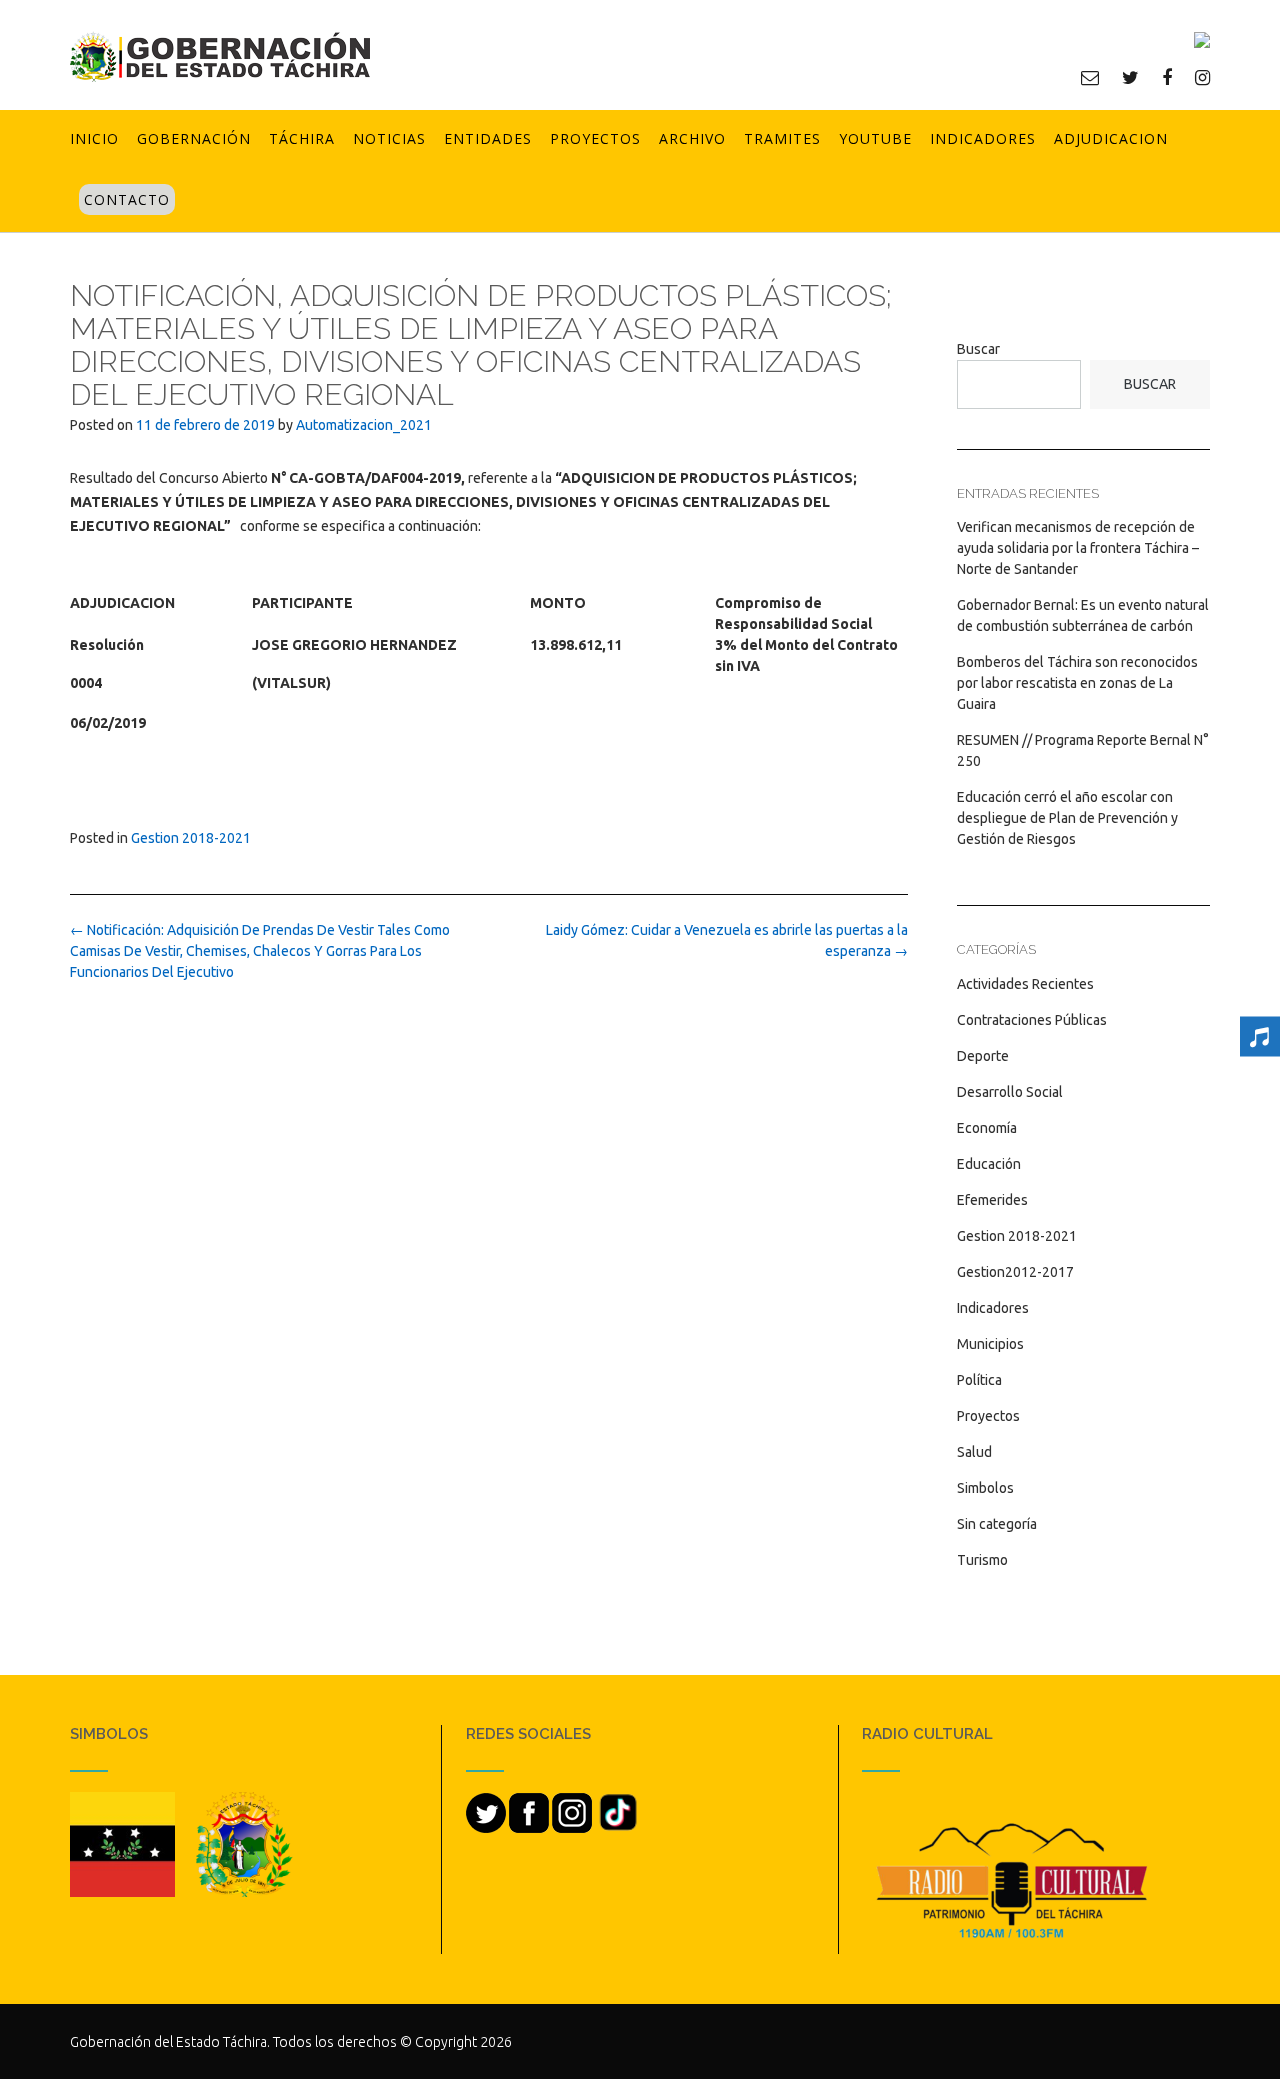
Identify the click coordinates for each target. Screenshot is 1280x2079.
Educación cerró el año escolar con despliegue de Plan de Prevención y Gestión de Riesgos (1067, 818)
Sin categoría (997, 1524)
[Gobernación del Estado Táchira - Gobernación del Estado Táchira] (220, 56)
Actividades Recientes (1025, 984)
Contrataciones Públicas (1032, 1020)
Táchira (302, 138)
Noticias (389, 138)
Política (979, 1380)
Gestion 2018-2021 (191, 838)
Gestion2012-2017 (1015, 1272)
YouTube (875, 138)
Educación (989, 1164)
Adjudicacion (1111, 138)
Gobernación (194, 138)
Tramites (782, 138)
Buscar (978, 349)
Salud (974, 1452)
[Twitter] (1130, 77)
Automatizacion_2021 (364, 425)
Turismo (982, 1560)
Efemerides (992, 1200)
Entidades (488, 138)
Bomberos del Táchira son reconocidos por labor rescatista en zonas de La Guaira (1077, 683)
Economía (987, 1128)
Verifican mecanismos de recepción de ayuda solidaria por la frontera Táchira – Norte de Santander (1078, 548)
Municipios (990, 1344)
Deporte (983, 1056)
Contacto (127, 199)
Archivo (692, 138)
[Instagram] (1202, 77)
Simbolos (985, 1488)
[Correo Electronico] (1090, 77)
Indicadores (983, 138)
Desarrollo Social (1010, 1092)
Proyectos (595, 138)
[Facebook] (1167, 77)
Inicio (94, 138)
